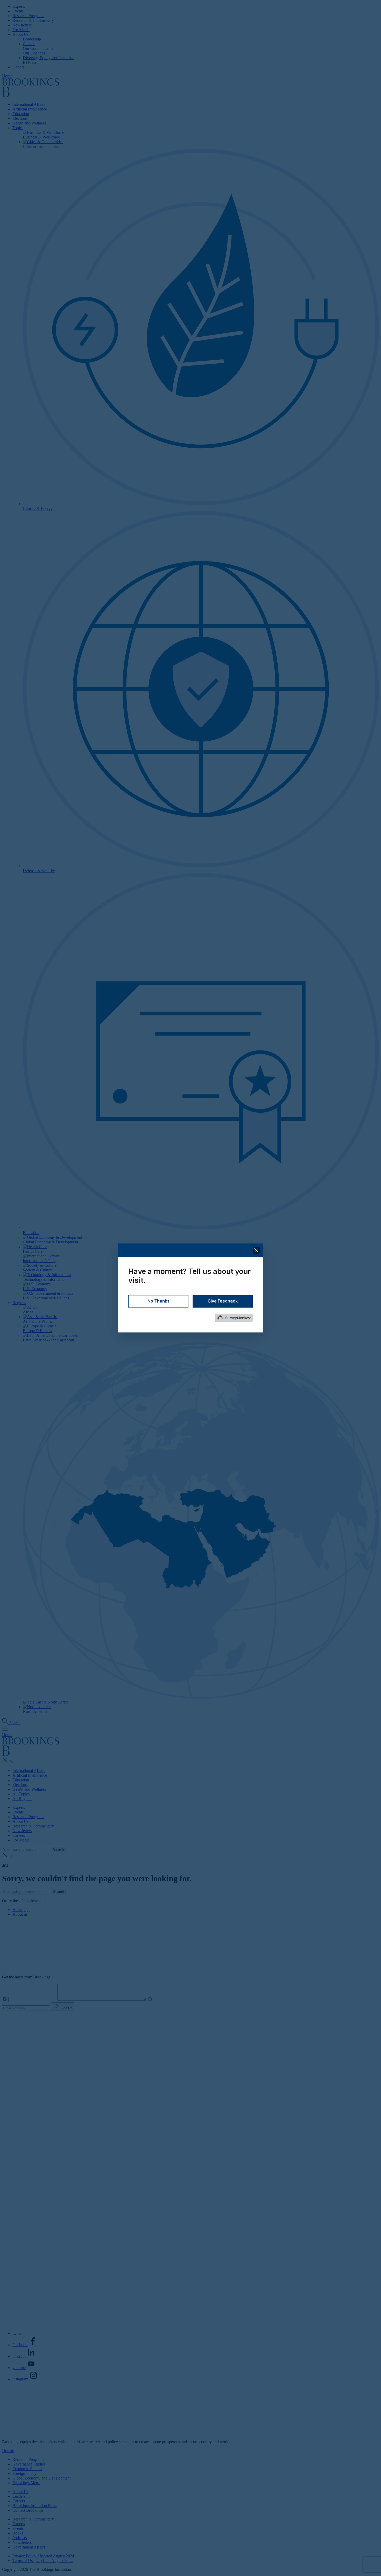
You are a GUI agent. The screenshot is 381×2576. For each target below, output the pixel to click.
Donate (18, 67)
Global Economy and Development (41, 2478)
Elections (20, 118)
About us (20, 1914)
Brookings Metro (26, 2483)
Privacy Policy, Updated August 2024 (43, 2556)
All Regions (22, 1799)
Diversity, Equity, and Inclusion (49, 58)
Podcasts (20, 2538)
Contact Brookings (28, 2510)
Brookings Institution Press (34, 2506)
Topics (18, 128)
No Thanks (158, 1301)
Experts (19, 6)
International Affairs (29, 104)
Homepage (21, 1910)
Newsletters (22, 25)
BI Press (30, 62)
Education (21, 114)
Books (18, 2533)
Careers (29, 44)
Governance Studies (29, 2464)
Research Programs (28, 16)
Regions (19, 1303)
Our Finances (34, 53)
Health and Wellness (29, 123)
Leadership (32, 39)
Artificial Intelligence (30, 109)
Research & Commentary (33, 20)
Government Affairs (29, 2547)
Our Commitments (38, 48)
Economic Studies (27, 2469)
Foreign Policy (24, 2473)
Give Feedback (223, 1301)
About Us (20, 34)
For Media (21, 30)
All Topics (21, 1794)
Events (18, 11)
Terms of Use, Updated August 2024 (43, 2561)
